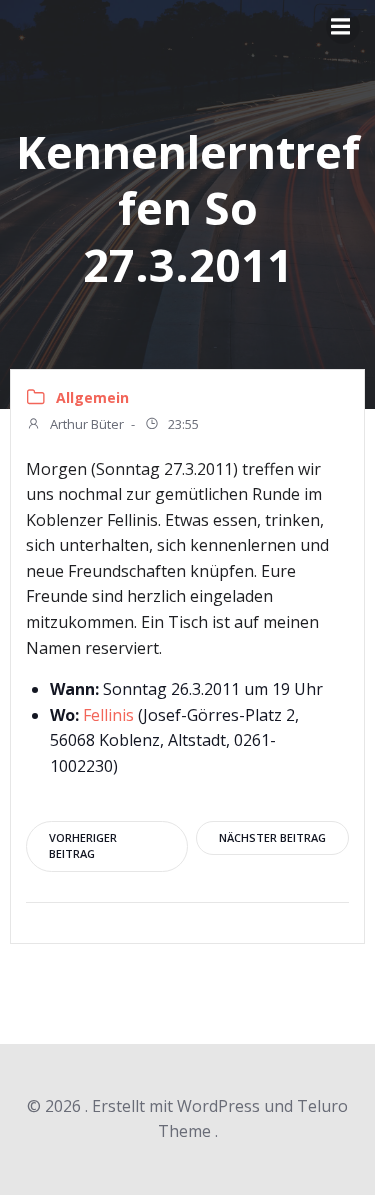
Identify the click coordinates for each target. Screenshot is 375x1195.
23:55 (182, 424)
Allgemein (92, 397)
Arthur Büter (85, 424)
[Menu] (343, 27)
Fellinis (108, 715)
